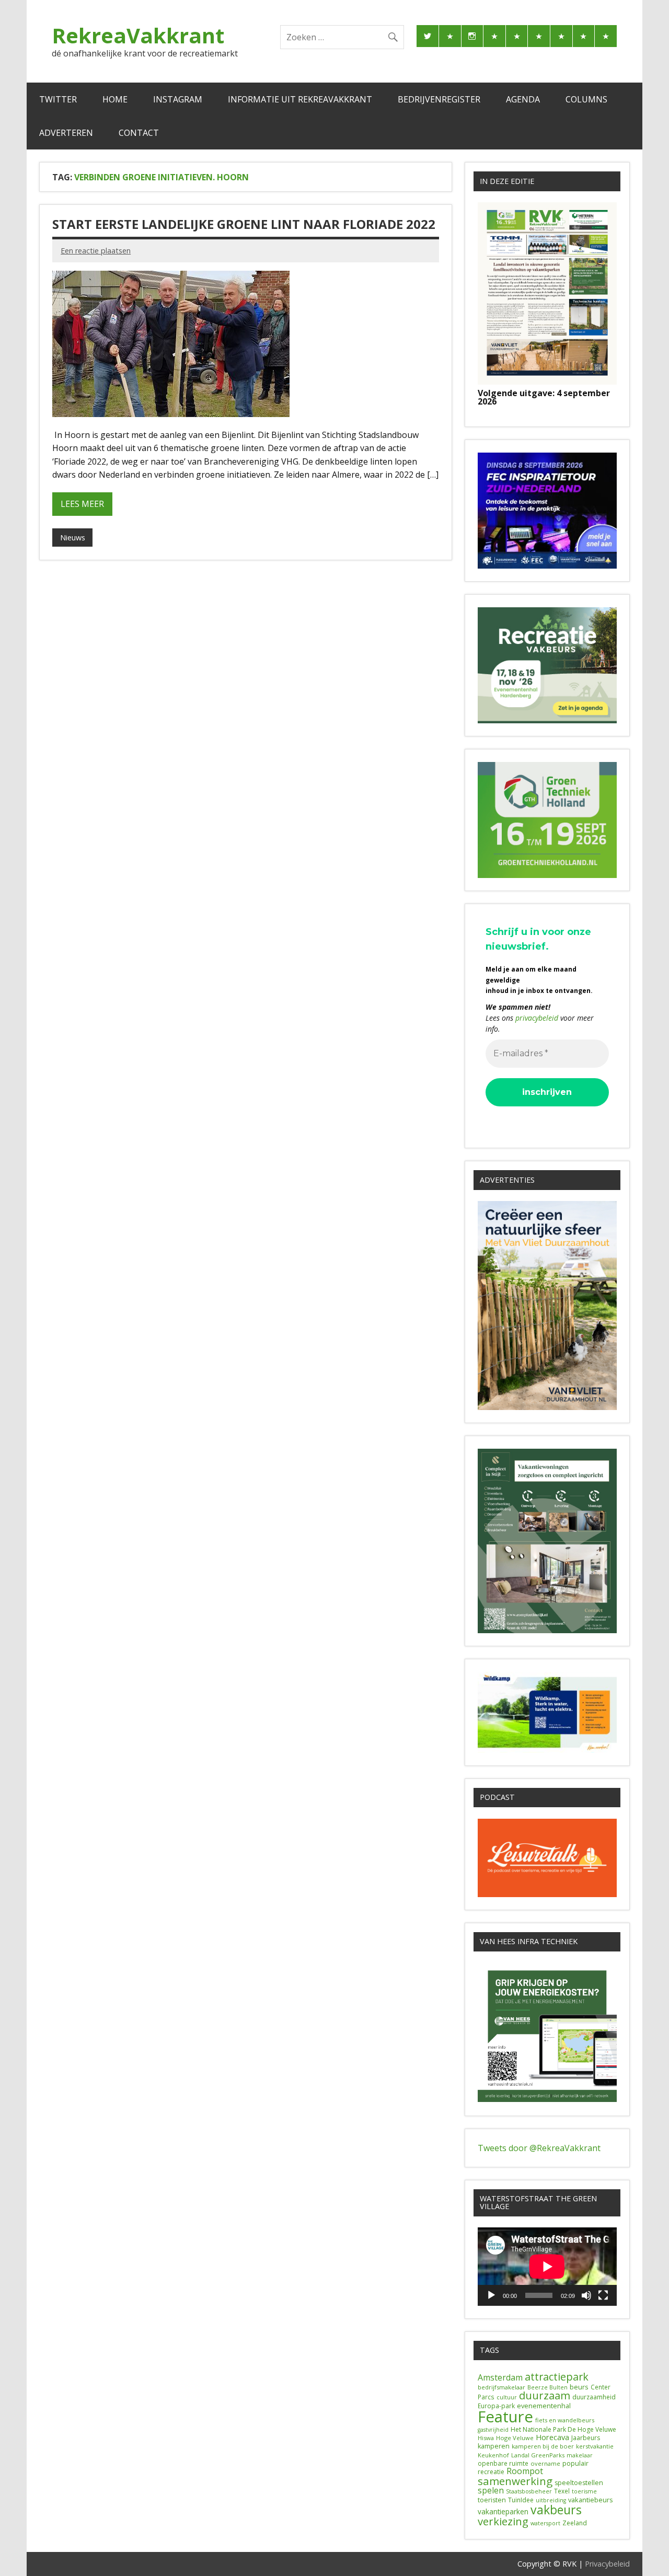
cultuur (507, 2397)
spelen (491, 2490)
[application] (547, 2267)
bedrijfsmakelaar (501, 2387)
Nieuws (73, 538)
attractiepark (557, 2377)
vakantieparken (503, 2512)
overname (545, 2463)
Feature (505, 2417)
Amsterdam (500, 2377)
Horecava (552, 2437)
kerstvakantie (595, 2446)
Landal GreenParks (538, 2455)
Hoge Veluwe (515, 2438)
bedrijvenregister (439, 99)
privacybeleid (537, 1018)
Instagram (178, 99)
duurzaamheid (594, 2397)
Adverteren (66, 133)
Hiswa (486, 2438)
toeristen (492, 2500)
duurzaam (545, 2395)
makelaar (580, 2455)
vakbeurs (556, 2510)
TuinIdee (521, 2500)
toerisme (584, 2491)
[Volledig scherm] (603, 2295)
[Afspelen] (491, 2295)
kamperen (494, 2446)
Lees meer (82, 504)
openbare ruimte (503, 2463)
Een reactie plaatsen (96, 251)
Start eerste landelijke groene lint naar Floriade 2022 (244, 224)
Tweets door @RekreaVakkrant (539, 2148)
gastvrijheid (493, 2430)
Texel (562, 2491)
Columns (586, 99)
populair (575, 2463)
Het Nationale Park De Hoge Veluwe (563, 2429)
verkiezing (503, 2521)
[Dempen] (586, 2295)
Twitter (58, 99)
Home (115, 99)
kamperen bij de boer (543, 2446)
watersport (545, 2523)
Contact (139, 133)
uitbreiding (551, 2500)
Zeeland (575, 2523)
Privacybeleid (607, 2564)
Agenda (523, 99)
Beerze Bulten (547, 2387)
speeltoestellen (579, 2483)
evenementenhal (544, 2406)
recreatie (491, 2472)
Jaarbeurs (586, 2438)
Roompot (525, 2471)
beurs (579, 2387)
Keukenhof (493, 2455)
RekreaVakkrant (138, 35)
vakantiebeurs (591, 2500)
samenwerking (515, 2481)
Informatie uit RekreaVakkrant (300, 99)
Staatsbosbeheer (529, 2491)
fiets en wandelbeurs (565, 2420)
